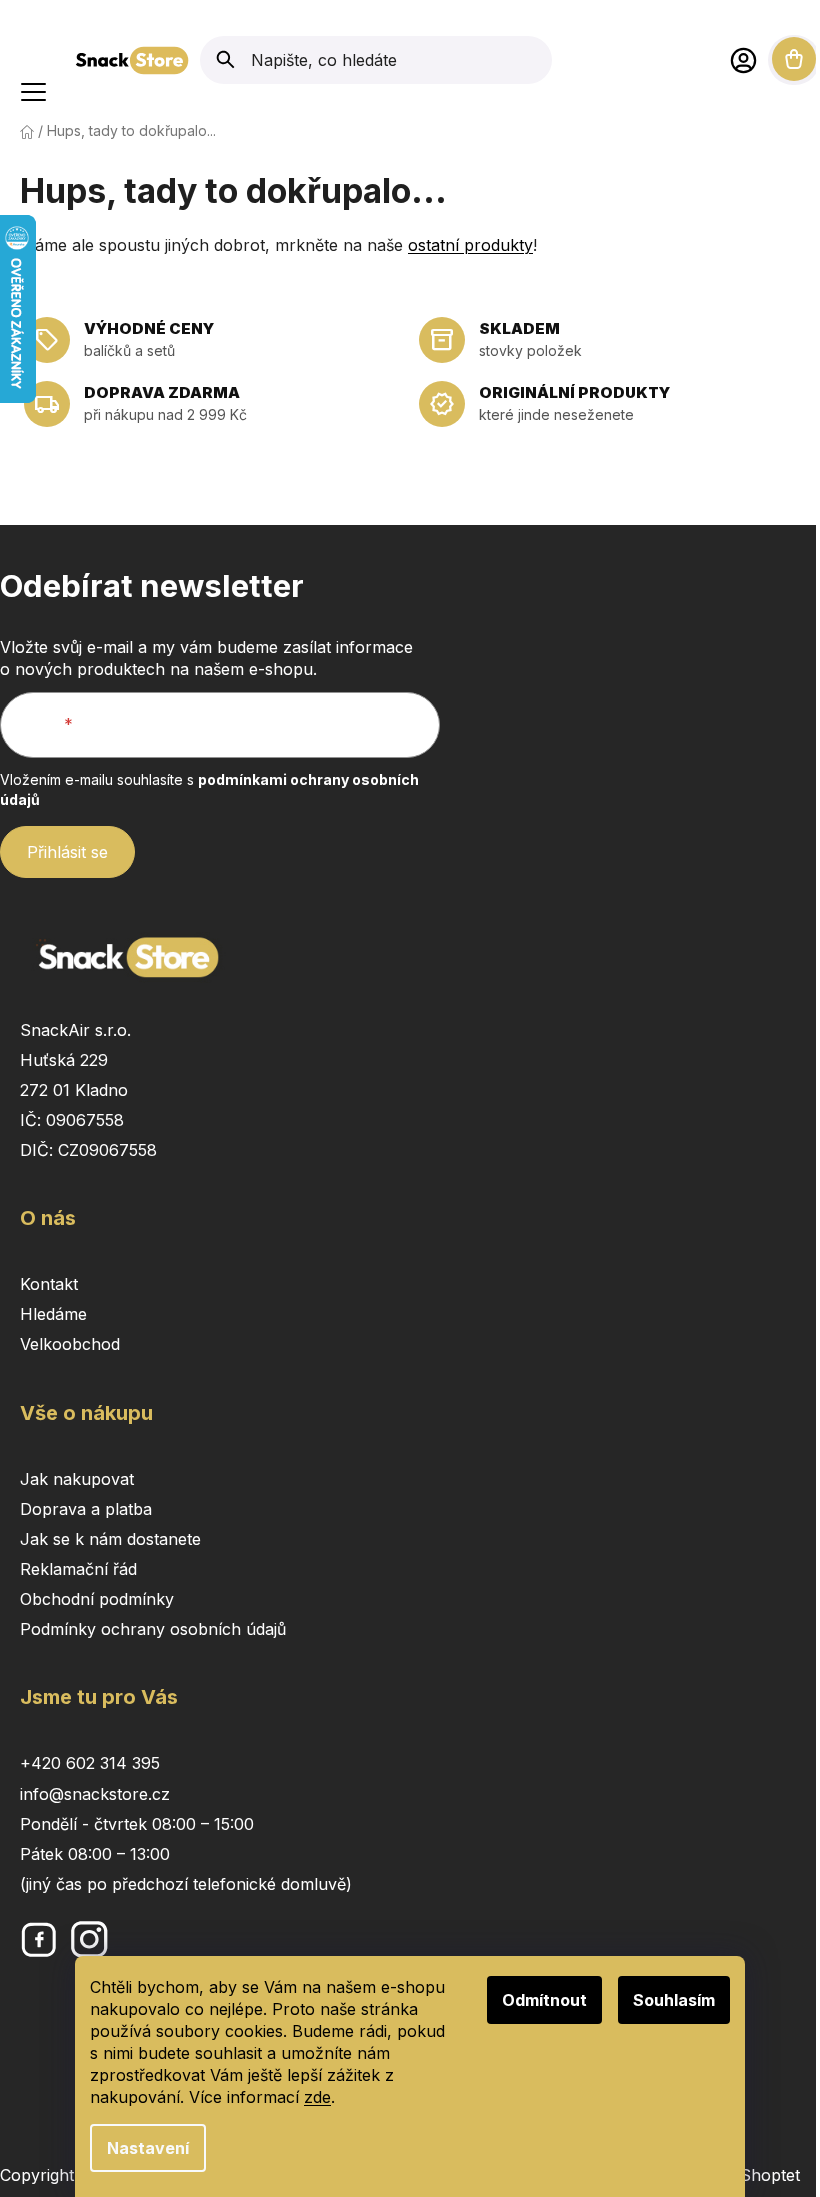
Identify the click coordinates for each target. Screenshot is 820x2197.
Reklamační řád (78, 1569)
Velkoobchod (70, 1344)
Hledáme (53, 1314)
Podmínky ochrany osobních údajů (153, 1629)
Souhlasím (674, 2000)
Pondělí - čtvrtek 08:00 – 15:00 (137, 1824)
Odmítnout (544, 2000)
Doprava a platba (86, 1509)
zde (317, 2097)
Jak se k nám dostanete (110, 1539)
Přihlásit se (67, 852)
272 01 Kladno (74, 1090)
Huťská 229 (64, 1060)
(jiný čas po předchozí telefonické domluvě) (186, 1884)
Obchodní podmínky (97, 1599)
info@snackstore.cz (95, 1794)
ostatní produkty (470, 245)
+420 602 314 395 (90, 1763)
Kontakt (49, 1284)
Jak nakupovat (77, 1479)
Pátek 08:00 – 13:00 (95, 1854)
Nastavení (148, 2148)
